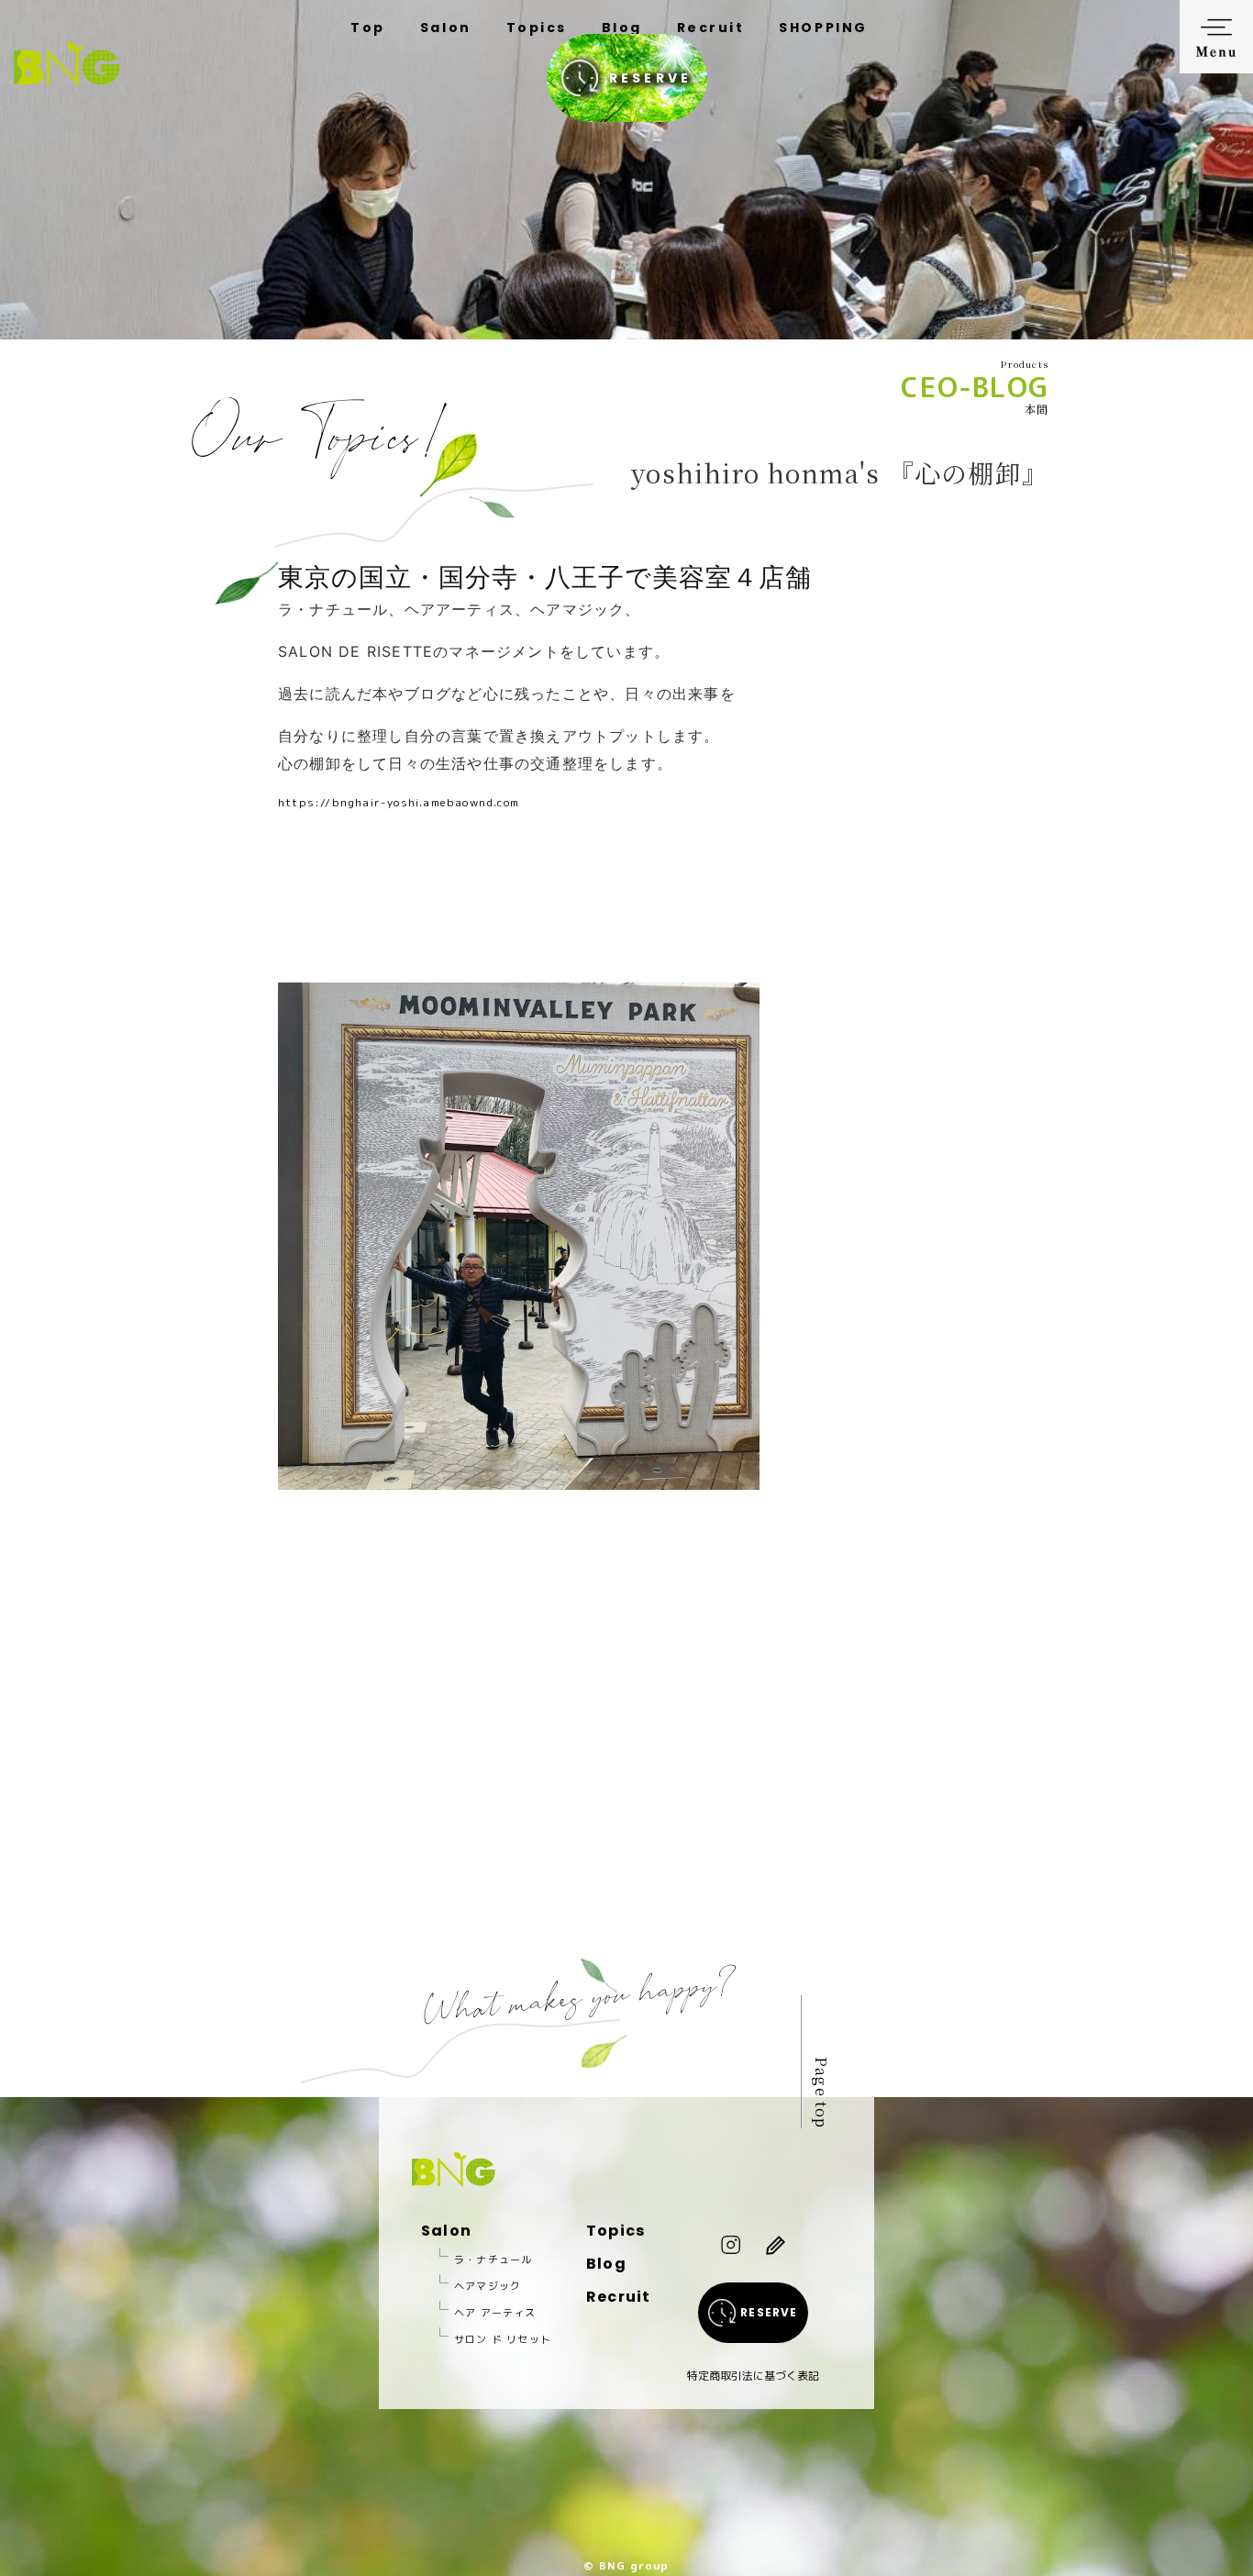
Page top (821, 2093)
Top (368, 28)
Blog (622, 28)
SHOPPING (823, 28)
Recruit (711, 28)
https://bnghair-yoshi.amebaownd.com (399, 802)
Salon (446, 28)
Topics (537, 28)
